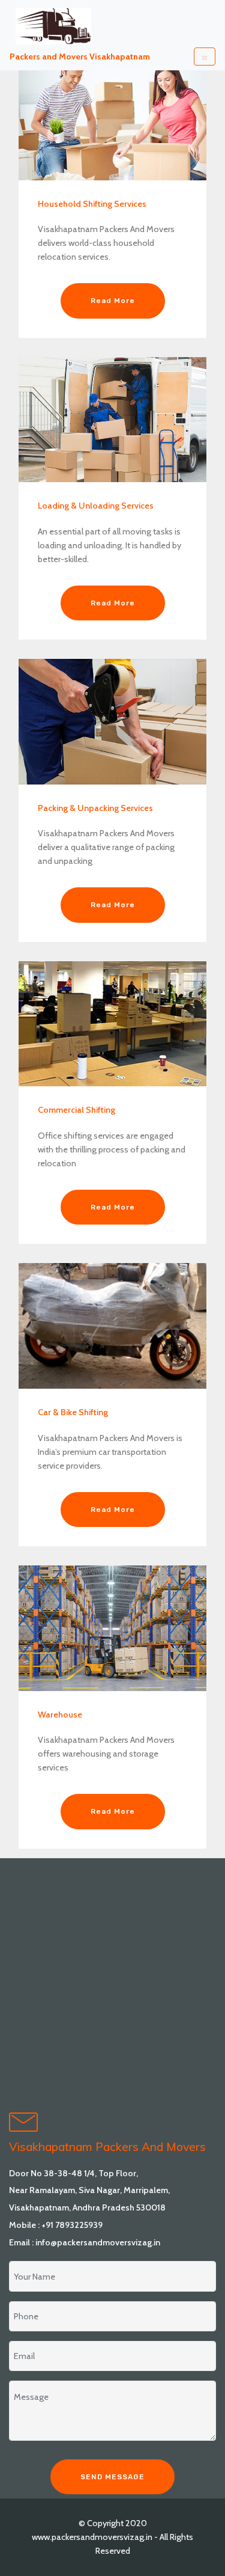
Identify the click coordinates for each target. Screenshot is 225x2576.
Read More (113, 301)
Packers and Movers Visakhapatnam (80, 57)
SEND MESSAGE (112, 2477)
